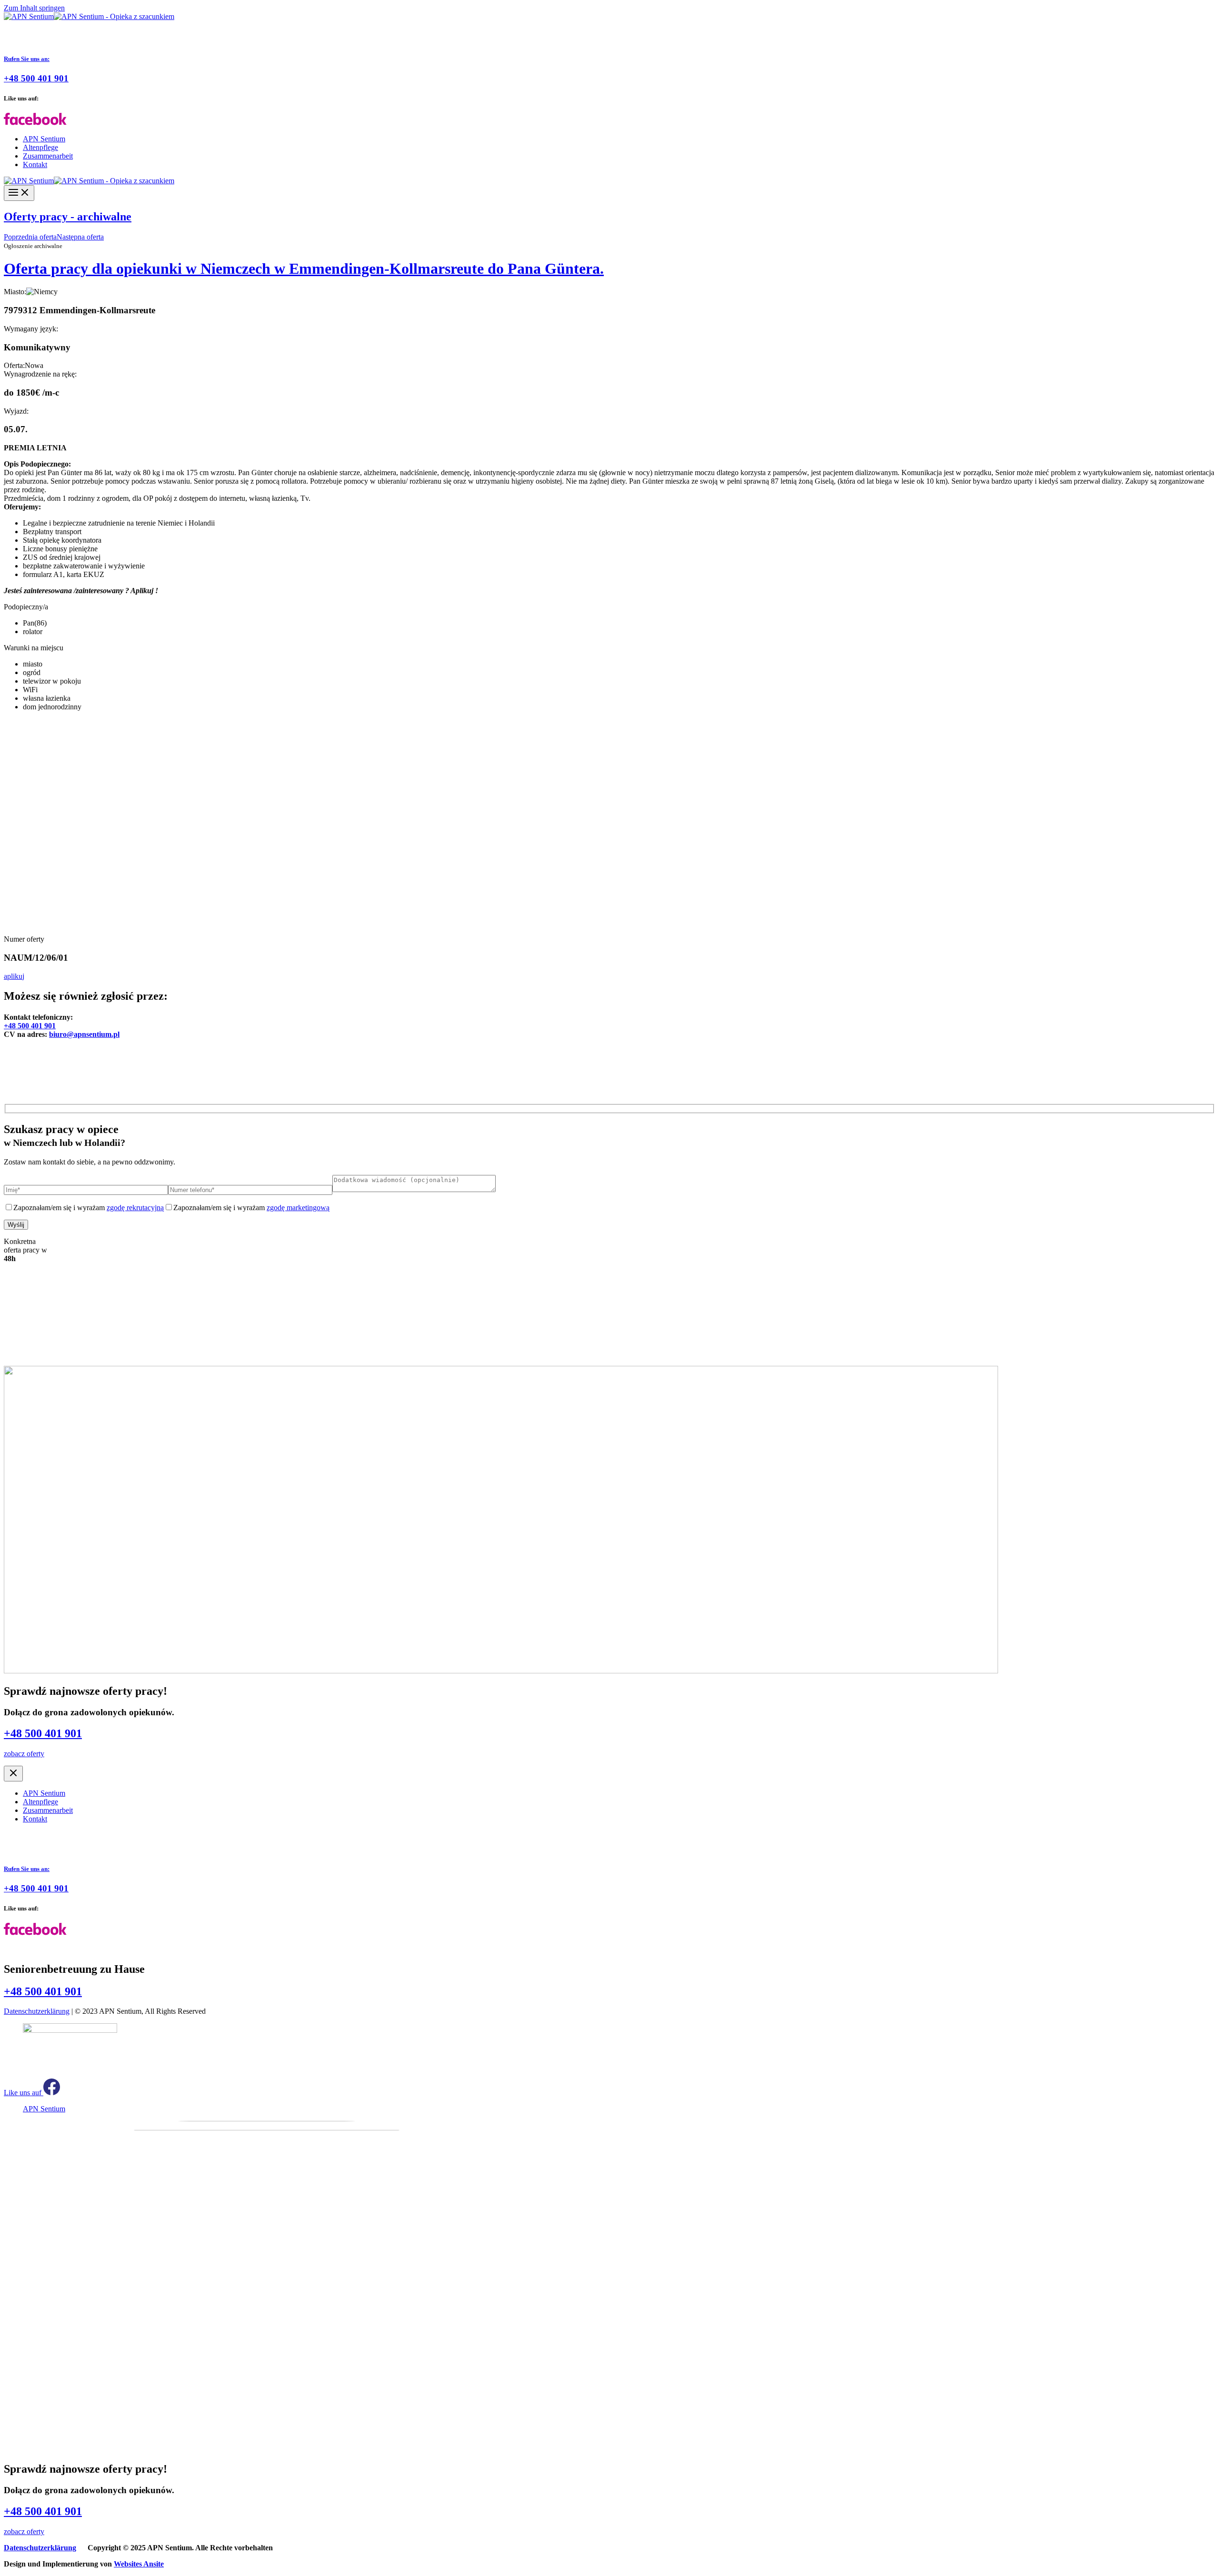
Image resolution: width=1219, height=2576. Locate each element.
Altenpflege (40, 147)
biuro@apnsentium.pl (84, 1034)
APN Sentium (44, 139)
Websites (139, 2564)
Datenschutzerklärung (37, 2011)
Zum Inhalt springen (34, 8)
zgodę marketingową (298, 1208)
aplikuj (14, 976)
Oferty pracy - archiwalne (68, 217)
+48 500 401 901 (30, 1026)
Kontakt (35, 164)
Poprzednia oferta (30, 237)
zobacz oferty (24, 1754)
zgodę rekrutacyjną (135, 1208)
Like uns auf (24, 2093)
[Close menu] (13, 1774)
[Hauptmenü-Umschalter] (19, 193)
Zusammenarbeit (48, 156)
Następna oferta (80, 237)
